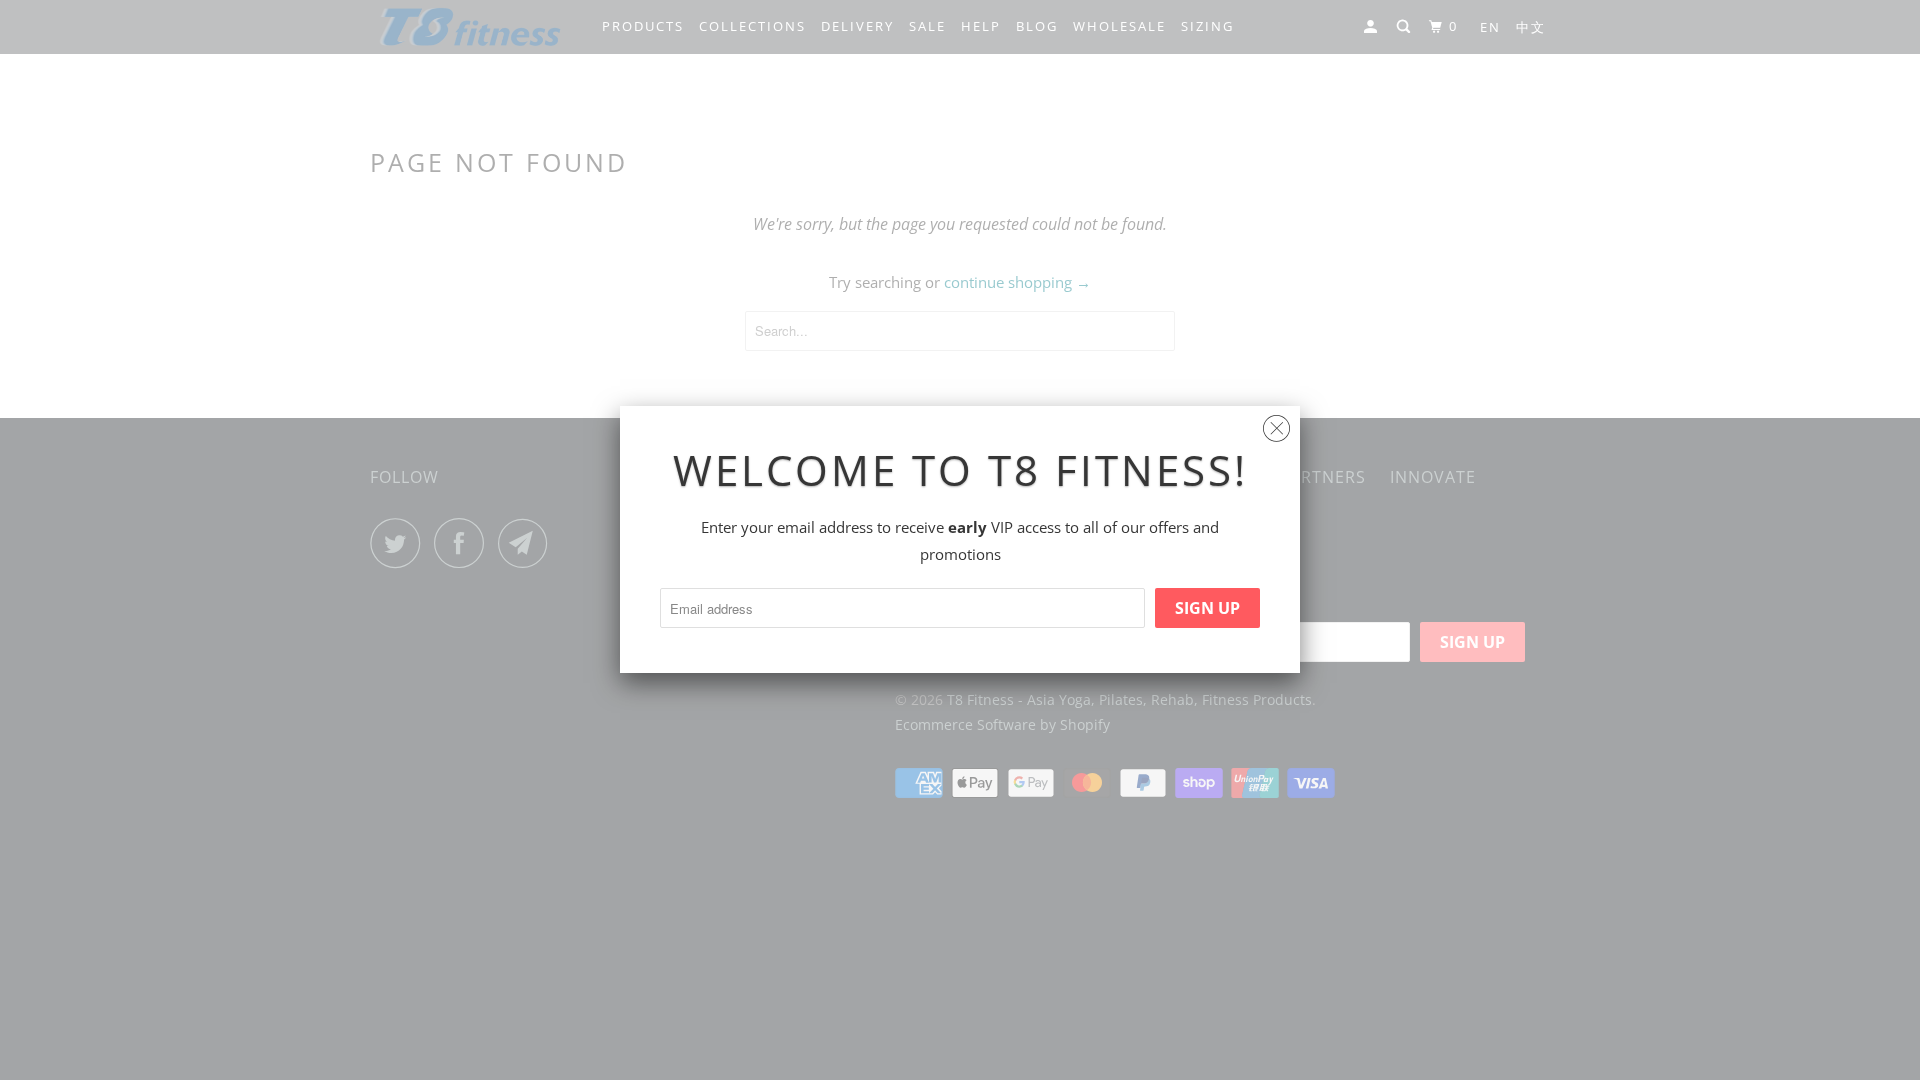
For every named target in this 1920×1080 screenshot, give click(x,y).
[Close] (1276, 423)
